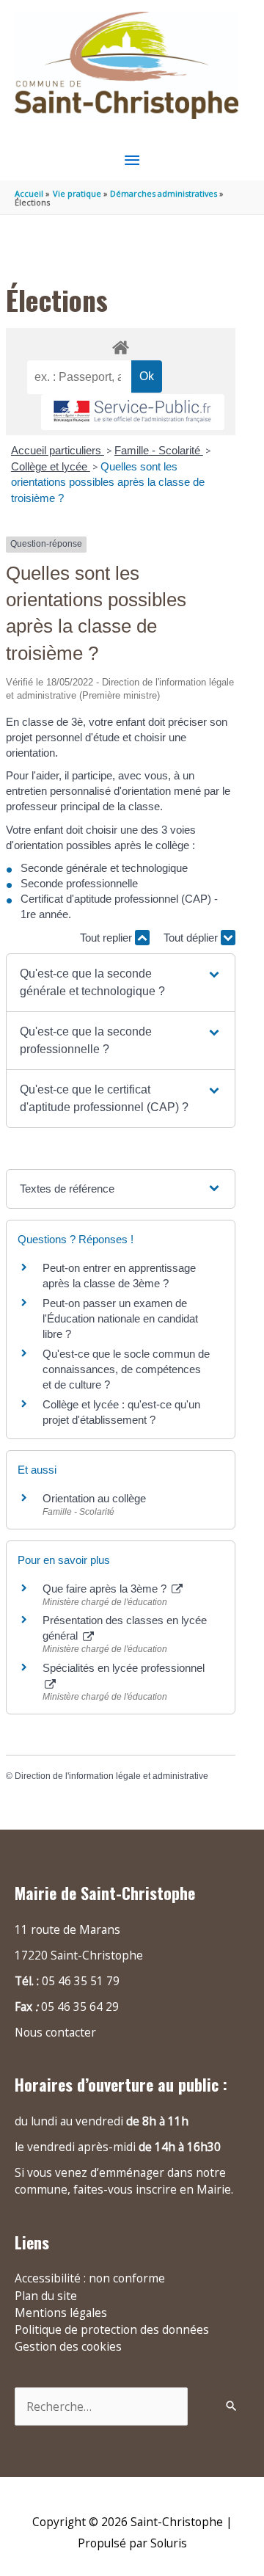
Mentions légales (61, 2313)
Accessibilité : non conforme (90, 2278)
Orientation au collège (94, 1498)
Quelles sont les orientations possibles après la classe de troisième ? (108, 482)
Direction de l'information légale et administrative (111, 1776)
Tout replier (107, 938)
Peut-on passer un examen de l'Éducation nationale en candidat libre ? (120, 1318)
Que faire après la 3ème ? (106, 1589)
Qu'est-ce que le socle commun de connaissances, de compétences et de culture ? (126, 1369)
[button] (120, 983)
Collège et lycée (51, 466)
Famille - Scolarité (159, 450)
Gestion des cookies (68, 2346)
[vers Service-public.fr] (133, 412)
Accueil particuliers (58, 450)
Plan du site (46, 2296)
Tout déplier (192, 938)
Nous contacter (55, 2032)
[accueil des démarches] (120, 345)
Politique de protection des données (112, 2329)
